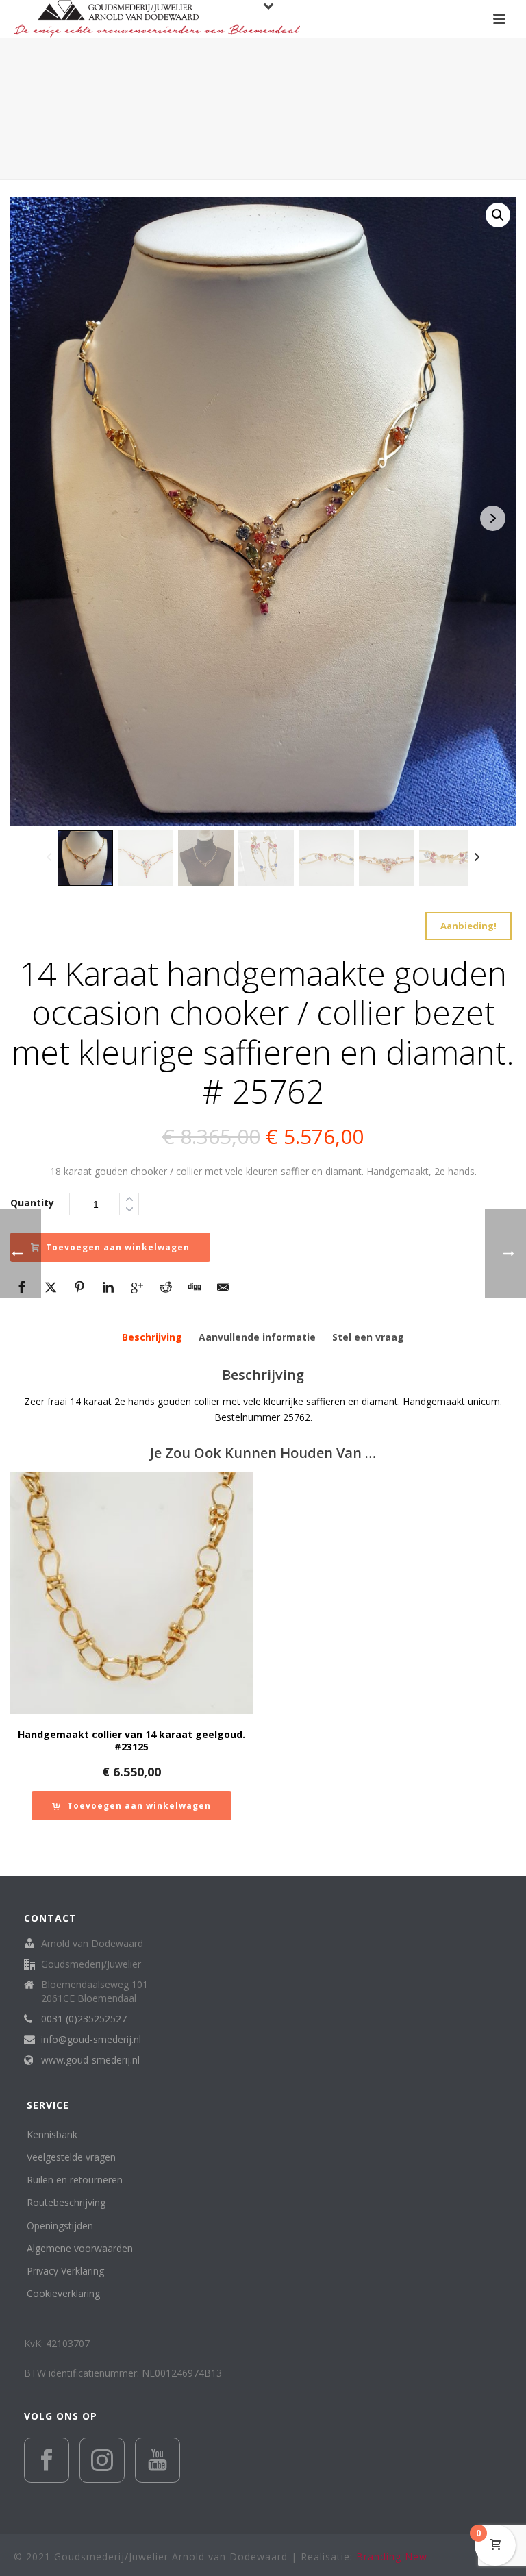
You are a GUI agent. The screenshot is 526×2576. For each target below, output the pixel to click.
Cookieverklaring (63, 2293)
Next (493, 518)
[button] (498, 215)
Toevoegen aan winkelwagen (118, 1247)
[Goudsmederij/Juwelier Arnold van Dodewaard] (157, 19)
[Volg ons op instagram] (102, 2460)
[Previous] (49, 858)
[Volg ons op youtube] (158, 2460)
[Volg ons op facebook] (47, 2460)
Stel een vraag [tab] (368, 1337)
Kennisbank (52, 2134)
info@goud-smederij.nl (91, 2040)
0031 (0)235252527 (84, 2019)
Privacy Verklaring (65, 2271)
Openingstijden (60, 2226)
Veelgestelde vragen (71, 2157)
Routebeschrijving (66, 2202)
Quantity (32, 1203)
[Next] (477, 858)
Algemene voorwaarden (80, 2248)
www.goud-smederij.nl (90, 2060)
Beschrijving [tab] (152, 1337)
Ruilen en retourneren (75, 2180)
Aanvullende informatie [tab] (257, 1337)
